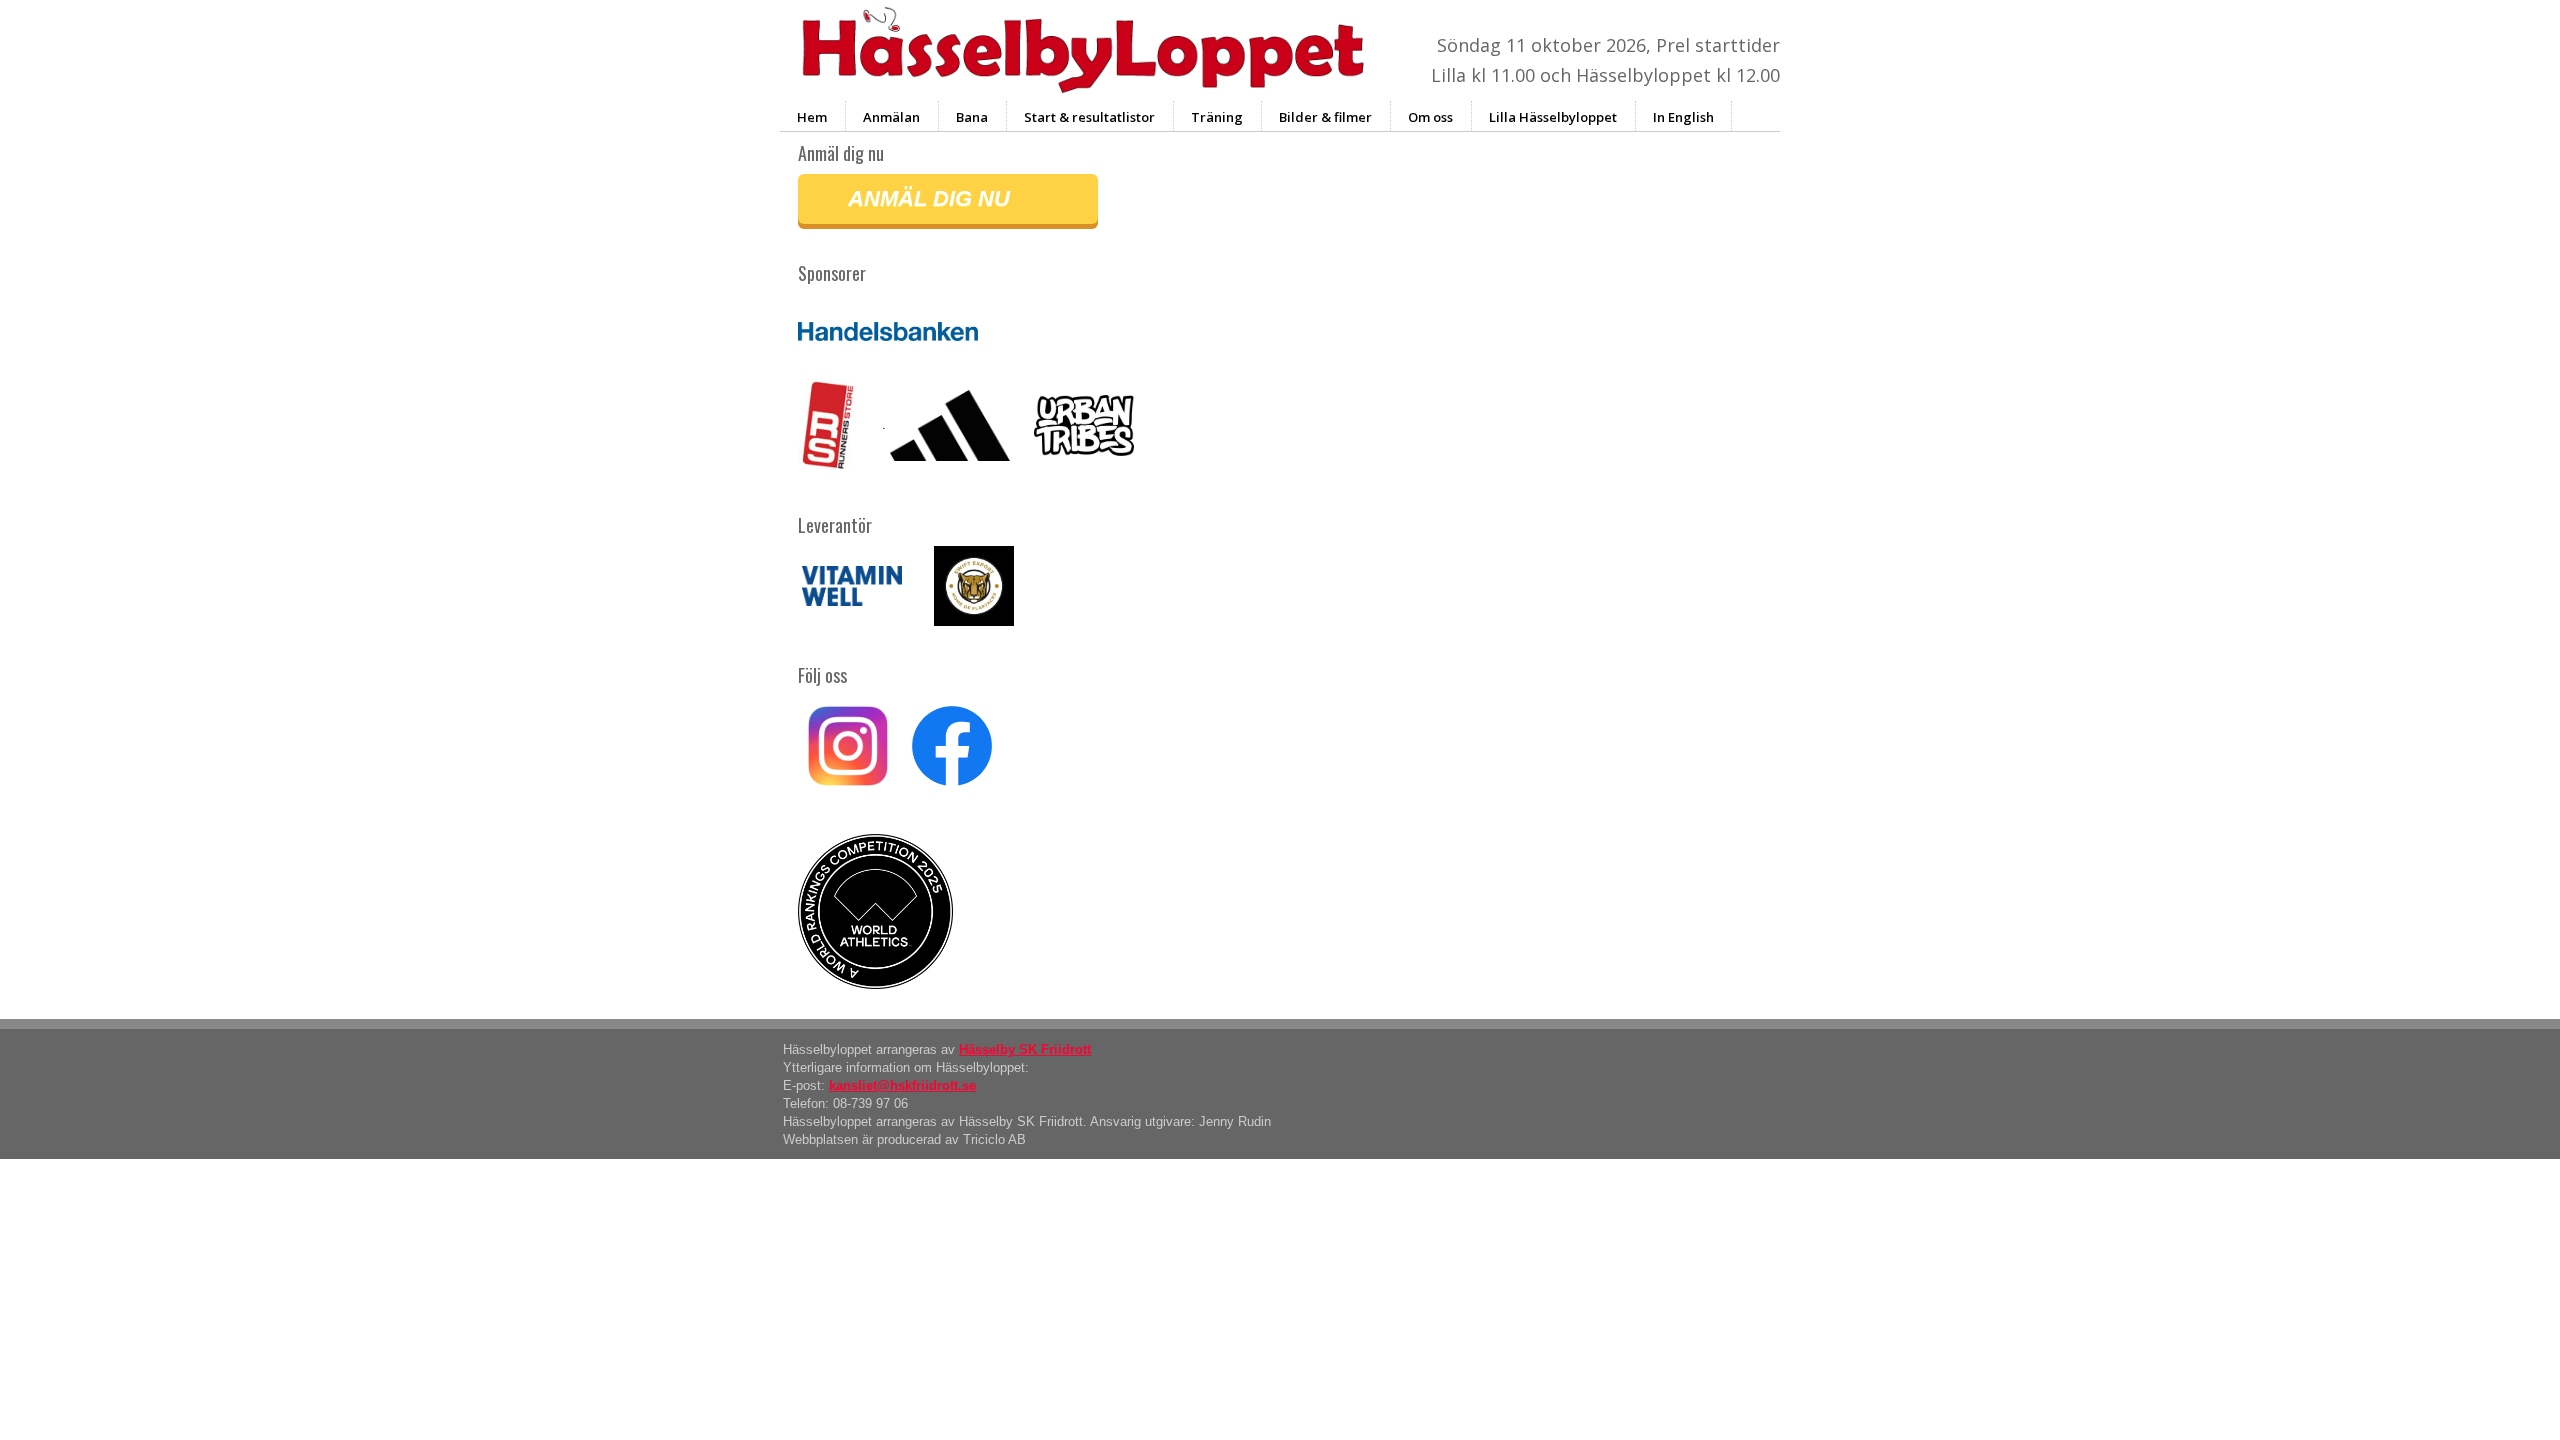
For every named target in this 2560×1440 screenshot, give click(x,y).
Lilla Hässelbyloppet (1553, 117)
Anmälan (891, 117)
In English (1683, 117)
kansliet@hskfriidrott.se (902, 1085)
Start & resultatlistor (1089, 117)
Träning (1217, 117)
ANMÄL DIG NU (929, 198)
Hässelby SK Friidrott (1025, 1049)
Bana (972, 117)
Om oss (1430, 117)
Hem (812, 117)
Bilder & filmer (1325, 117)
